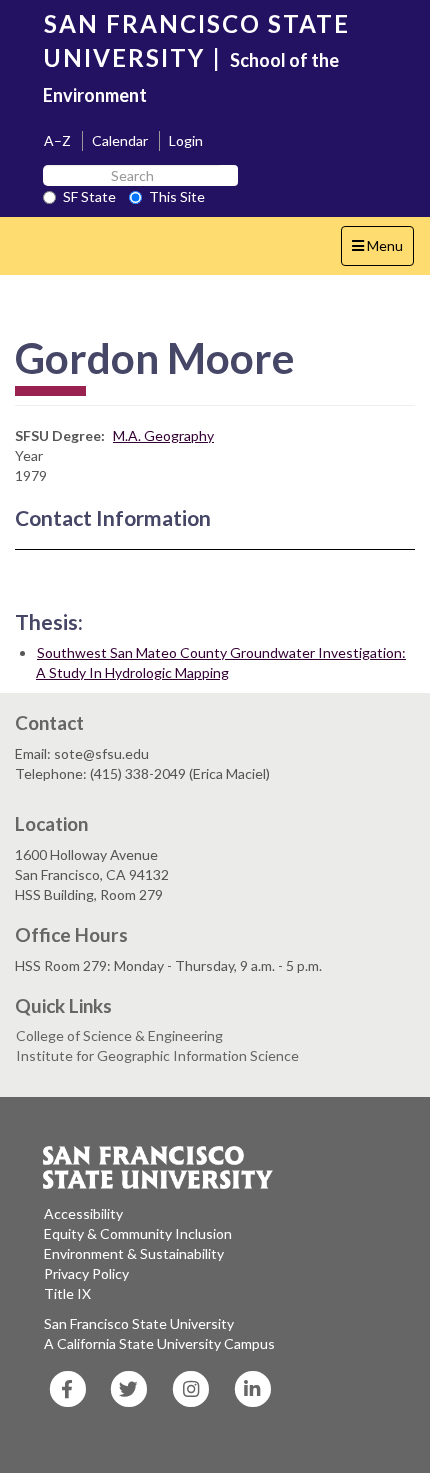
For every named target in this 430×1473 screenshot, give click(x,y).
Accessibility (83, 1213)
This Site (177, 196)
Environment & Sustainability (134, 1253)
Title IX (67, 1293)
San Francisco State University (139, 1323)
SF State (89, 196)
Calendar (120, 140)
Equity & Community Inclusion (138, 1233)
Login (186, 140)
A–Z (57, 140)
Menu (382, 251)
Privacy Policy (86, 1273)
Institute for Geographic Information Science (157, 1055)
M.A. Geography (163, 435)
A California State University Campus (159, 1343)
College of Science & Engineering (119, 1035)
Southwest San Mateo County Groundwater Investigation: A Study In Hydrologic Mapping (221, 662)
